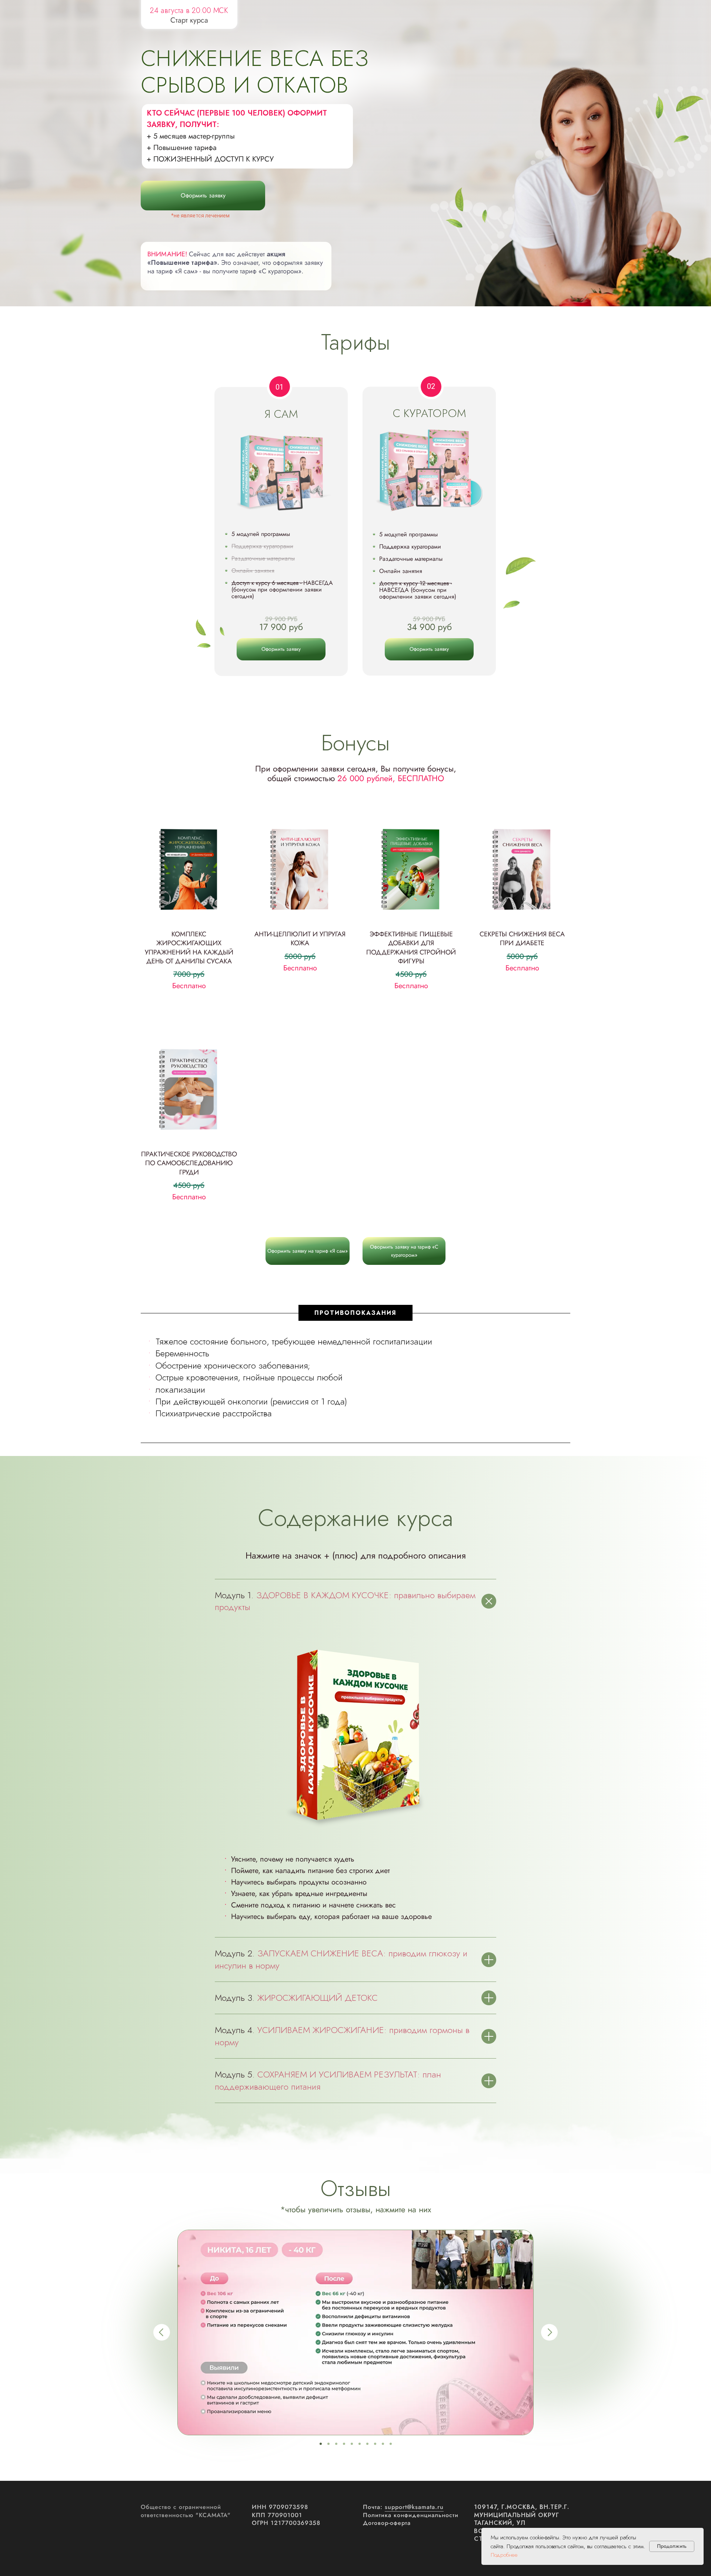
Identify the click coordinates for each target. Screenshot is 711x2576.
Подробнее (504, 2555)
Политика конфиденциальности (411, 2515)
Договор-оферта (387, 2523)
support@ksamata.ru (414, 2507)
